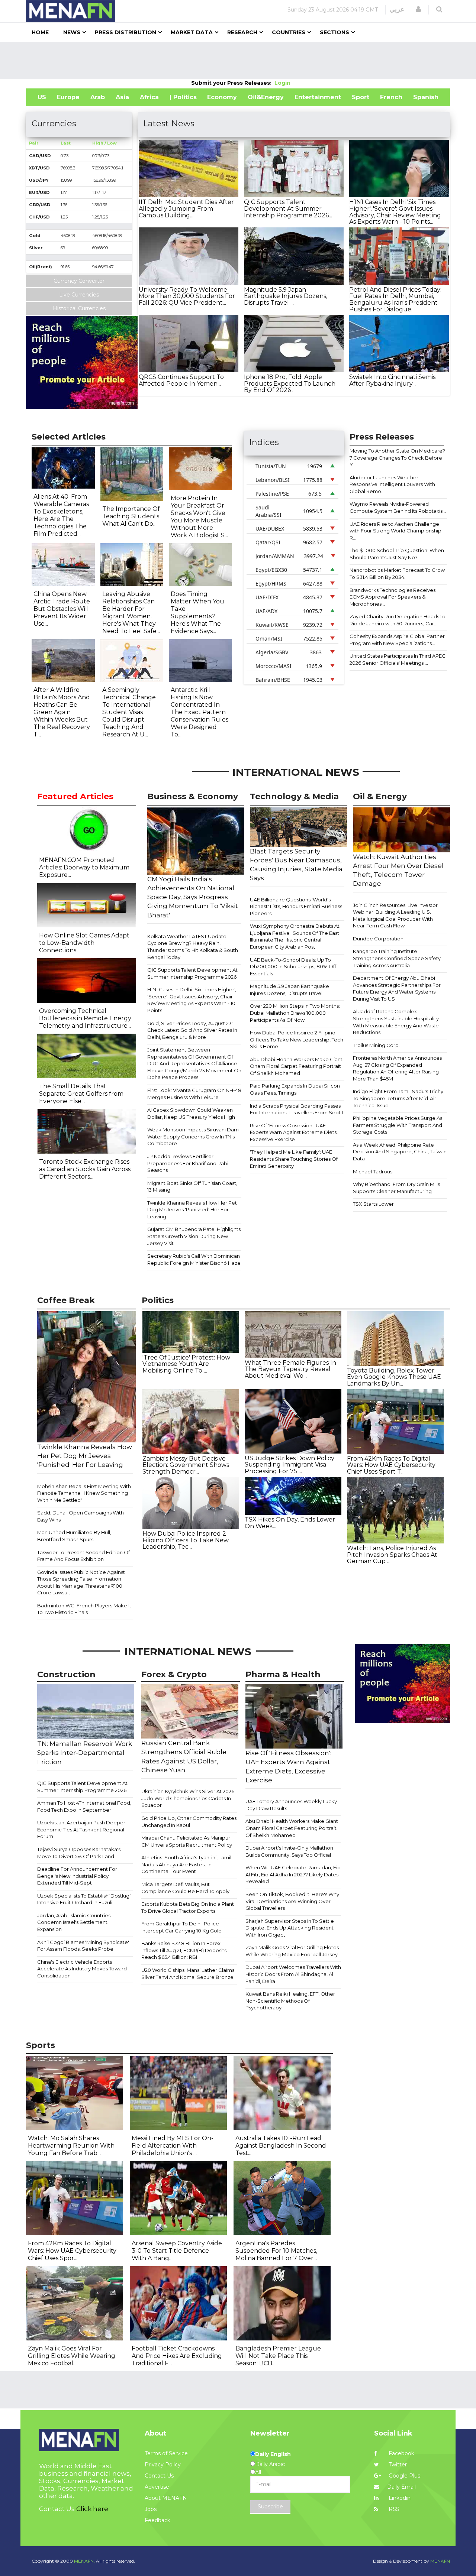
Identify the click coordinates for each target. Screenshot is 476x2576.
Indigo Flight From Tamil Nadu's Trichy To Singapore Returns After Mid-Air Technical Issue (398, 1098)
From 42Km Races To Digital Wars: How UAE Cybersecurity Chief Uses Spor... (72, 2251)
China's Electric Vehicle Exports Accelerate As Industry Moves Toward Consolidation (82, 1969)
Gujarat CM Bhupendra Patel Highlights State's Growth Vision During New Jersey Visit (194, 1236)
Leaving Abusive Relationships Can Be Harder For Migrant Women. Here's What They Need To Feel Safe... (131, 613)
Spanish (426, 97)
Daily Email (401, 2487)
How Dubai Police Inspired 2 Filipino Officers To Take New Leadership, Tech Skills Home (297, 1039)
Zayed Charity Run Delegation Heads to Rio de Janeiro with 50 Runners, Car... (398, 620)
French (391, 97)
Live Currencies (79, 295)
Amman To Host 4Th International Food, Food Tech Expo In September (84, 1806)
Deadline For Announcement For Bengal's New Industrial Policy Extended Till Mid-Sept (77, 1876)
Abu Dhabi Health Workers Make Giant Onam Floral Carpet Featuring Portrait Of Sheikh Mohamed (296, 1066)
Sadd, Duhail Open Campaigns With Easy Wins (81, 1516)
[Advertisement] (238, 61)
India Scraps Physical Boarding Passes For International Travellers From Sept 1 (297, 1109)
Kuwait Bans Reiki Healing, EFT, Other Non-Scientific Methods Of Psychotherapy (290, 2001)
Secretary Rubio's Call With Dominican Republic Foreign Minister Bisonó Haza (194, 1259)
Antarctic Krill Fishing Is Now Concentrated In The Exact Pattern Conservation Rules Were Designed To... (200, 712)
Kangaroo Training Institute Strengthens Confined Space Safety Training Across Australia (397, 958)
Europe (68, 97)
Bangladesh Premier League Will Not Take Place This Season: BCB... (278, 2356)
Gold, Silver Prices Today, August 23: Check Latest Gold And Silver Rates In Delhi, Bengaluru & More (192, 1030)
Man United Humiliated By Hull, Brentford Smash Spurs (74, 1536)
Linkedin (399, 2498)
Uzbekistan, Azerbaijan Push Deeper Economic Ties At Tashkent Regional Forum (81, 1829)
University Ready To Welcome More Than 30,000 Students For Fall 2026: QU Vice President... (187, 296)
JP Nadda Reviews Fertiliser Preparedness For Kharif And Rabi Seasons (188, 1163)
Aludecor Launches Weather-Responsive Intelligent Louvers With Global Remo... (392, 484)
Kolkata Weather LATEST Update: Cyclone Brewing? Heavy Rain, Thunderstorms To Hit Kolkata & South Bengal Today (193, 947)
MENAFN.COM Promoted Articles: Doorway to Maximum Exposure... (84, 867)
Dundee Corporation (378, 939)
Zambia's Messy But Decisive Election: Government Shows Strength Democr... (186, 1465)
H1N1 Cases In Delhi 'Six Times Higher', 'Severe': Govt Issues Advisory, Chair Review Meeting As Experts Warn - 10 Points (192, 1000)
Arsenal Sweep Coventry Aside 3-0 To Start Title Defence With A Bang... (177, 2251)
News (72, 32)
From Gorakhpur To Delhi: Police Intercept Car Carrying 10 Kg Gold (181, 1927)
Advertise (157, 2487)
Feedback (157, 2520)
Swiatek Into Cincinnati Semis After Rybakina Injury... (392, 380)
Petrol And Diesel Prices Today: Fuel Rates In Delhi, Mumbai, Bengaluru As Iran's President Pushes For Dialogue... (395, 299)
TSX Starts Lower (373, 1204)
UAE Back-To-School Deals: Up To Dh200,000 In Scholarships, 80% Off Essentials (293, 967)
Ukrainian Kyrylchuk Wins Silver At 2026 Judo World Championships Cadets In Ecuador (188, 1798)
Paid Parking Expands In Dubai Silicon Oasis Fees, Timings (295, 1089)
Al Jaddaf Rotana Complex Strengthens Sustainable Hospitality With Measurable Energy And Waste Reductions (396, 1022)
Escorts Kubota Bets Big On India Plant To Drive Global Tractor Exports (188, 1907)
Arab (98, 97)
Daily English (273, 2454)
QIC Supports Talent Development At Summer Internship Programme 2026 (192, 973)
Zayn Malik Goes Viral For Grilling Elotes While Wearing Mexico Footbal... (72, 2356)
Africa (149, 97)
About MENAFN (166, 2498)
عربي (397, 9)
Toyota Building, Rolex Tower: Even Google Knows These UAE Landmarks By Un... (394, 1377)
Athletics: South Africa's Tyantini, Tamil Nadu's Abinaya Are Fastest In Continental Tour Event (186, 1864)
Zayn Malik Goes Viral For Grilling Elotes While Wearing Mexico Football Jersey (292, 1951)
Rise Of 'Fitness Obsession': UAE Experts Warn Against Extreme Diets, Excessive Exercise (294, 1132)
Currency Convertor (79, 281)
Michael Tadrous (373, 1172)
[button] (418, 9)
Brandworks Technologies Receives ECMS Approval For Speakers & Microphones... (393, 597)
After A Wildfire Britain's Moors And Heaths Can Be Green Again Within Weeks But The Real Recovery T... (62, 712)
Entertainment (318, 97)
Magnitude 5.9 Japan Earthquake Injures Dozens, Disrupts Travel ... (286, 296)
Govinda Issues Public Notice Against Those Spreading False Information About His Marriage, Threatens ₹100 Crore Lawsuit (81, 1582)
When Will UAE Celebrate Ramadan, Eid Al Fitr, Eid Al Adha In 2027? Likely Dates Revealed (293, 1874)
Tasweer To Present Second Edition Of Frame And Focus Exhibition (83, 1556)
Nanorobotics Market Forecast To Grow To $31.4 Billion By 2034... (397, 573)
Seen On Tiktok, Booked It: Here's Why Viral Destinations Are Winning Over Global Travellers (292, 1901)
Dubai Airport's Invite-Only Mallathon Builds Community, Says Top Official (289, 1851)
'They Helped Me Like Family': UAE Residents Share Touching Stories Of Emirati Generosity (294, 1159)
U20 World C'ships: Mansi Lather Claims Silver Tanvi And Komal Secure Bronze (188, 1974)
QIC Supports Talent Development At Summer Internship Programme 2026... (288, 208)
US (42, 97)
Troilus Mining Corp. (376, 1045)
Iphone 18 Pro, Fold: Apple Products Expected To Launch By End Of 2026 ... (290, 383)
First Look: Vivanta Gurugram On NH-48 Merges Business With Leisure (194, 1094)
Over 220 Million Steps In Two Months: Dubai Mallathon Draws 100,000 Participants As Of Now (295, 1013)
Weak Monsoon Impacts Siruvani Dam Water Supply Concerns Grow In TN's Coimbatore (193, 1136)
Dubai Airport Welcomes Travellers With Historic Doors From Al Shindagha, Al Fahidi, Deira (293, 1974)
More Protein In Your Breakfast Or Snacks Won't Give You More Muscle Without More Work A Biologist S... (199, 517)
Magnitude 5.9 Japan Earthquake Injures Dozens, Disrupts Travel (290, 990)
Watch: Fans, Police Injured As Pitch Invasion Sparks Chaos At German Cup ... (392, 1555)
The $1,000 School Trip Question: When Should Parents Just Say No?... (397, 554)
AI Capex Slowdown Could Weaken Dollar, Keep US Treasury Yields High (191, 1113)
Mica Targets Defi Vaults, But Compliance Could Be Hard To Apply (185, 1888)
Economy (222, 97)
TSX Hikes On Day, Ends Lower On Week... (290, 1523)
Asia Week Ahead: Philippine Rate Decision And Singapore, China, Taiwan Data (400, 1152)
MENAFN (440, 2561)
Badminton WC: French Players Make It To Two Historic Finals (84, 1609)
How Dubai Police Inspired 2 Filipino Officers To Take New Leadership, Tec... (186, 1540)
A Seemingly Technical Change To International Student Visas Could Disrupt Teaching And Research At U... (129, 712)
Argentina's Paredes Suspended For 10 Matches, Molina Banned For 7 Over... (276, 2251)
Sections (335, 32)
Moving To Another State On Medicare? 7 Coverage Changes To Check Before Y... (397, 458)
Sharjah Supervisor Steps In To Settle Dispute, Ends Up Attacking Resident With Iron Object (290, 1928)
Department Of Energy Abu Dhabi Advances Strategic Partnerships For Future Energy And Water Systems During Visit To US (397, 988)
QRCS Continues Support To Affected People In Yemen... (181, 380)
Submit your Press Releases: (233, 83)
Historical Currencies (79, 308)
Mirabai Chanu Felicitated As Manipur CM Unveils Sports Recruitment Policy (187, 1841)
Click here (92, 2509)
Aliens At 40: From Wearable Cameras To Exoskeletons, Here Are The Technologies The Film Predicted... (61, 515)
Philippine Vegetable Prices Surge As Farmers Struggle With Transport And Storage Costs (398, 1125)
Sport (361, 97)
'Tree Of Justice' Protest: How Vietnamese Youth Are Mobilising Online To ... (186, 1364)
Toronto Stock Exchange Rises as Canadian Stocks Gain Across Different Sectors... (85, 1169)
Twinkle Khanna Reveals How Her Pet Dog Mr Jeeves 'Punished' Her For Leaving (192, 1210)
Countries (289, 32)
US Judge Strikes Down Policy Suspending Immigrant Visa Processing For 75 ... (290, 1465)
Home (40, 32)
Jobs (151, 2509)
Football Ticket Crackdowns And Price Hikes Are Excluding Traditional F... (177, 2356)
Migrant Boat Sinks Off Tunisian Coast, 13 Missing (192, 1187)
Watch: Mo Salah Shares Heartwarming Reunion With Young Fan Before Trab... (71, 2146)
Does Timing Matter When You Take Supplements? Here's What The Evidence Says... (197, 613)
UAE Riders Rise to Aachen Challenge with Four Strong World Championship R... (395, 531)
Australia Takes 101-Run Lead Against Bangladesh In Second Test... (281, 2146)
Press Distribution (126, 32)
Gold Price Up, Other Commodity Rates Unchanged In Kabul (189, 1822)
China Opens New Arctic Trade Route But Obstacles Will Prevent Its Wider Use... (62, 609)
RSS (393, 2509)
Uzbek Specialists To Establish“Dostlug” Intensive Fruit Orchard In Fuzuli (84, 1899)
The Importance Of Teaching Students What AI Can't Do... (131, 516)
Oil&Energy (266, 97)
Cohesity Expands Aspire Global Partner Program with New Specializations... (397, 640)
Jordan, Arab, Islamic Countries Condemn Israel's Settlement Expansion (74, 1922)
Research (242, 32)
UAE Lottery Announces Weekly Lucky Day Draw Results (291, 1805)
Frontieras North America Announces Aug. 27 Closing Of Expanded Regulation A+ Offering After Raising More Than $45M (397, 1068)
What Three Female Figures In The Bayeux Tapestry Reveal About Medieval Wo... (290, 1369)
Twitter (397, 2465)
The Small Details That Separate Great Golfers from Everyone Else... (81, 1094)
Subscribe (270, 2507)
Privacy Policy (163, 2465)
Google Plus (404, 2476)
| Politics (183, 97)
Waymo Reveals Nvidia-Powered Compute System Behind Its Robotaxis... (398, 507)
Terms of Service (166, 2453)
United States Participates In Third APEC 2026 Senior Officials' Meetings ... (398, 659)
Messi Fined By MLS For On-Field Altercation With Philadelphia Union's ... (173, 2146)
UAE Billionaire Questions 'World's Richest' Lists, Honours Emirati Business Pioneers (296, 906)
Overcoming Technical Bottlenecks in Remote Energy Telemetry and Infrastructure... (85, 1018)
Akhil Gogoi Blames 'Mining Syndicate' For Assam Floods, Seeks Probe (83, 1946)
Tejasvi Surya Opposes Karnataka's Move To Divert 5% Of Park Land (79, 1853)
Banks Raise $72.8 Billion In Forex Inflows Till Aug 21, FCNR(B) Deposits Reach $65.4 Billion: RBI (184, 1950)
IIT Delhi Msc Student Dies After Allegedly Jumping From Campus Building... (186, 208)
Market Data (192, 32)
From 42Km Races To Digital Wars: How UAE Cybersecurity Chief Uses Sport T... (391, 1465)
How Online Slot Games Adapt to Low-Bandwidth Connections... (84, 943)
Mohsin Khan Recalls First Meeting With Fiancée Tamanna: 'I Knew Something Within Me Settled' (84, 1493)
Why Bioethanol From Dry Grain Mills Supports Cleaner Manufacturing (396, 1188)
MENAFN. (84, 2561)
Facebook (401, 2453)
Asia (122, 97)
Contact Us (159, 2476)
